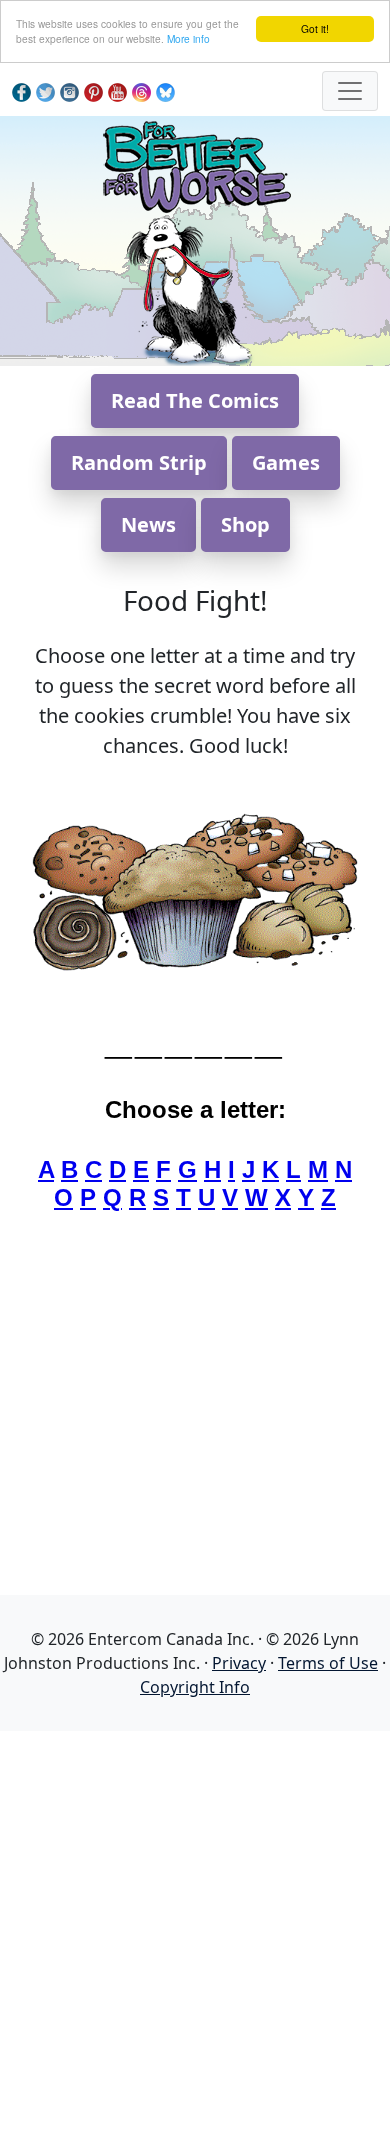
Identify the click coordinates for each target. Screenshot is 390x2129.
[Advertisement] (195, 1926)
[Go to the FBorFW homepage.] (195, 163)
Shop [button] (245, 524)
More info (188, 38)
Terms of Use (328, 1663)
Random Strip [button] (139, 462)
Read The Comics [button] (195, 400)
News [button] (148, 524)
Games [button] (286, 462)
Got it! (315, 28)
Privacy (239, 1663)
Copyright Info (195, 1687)
